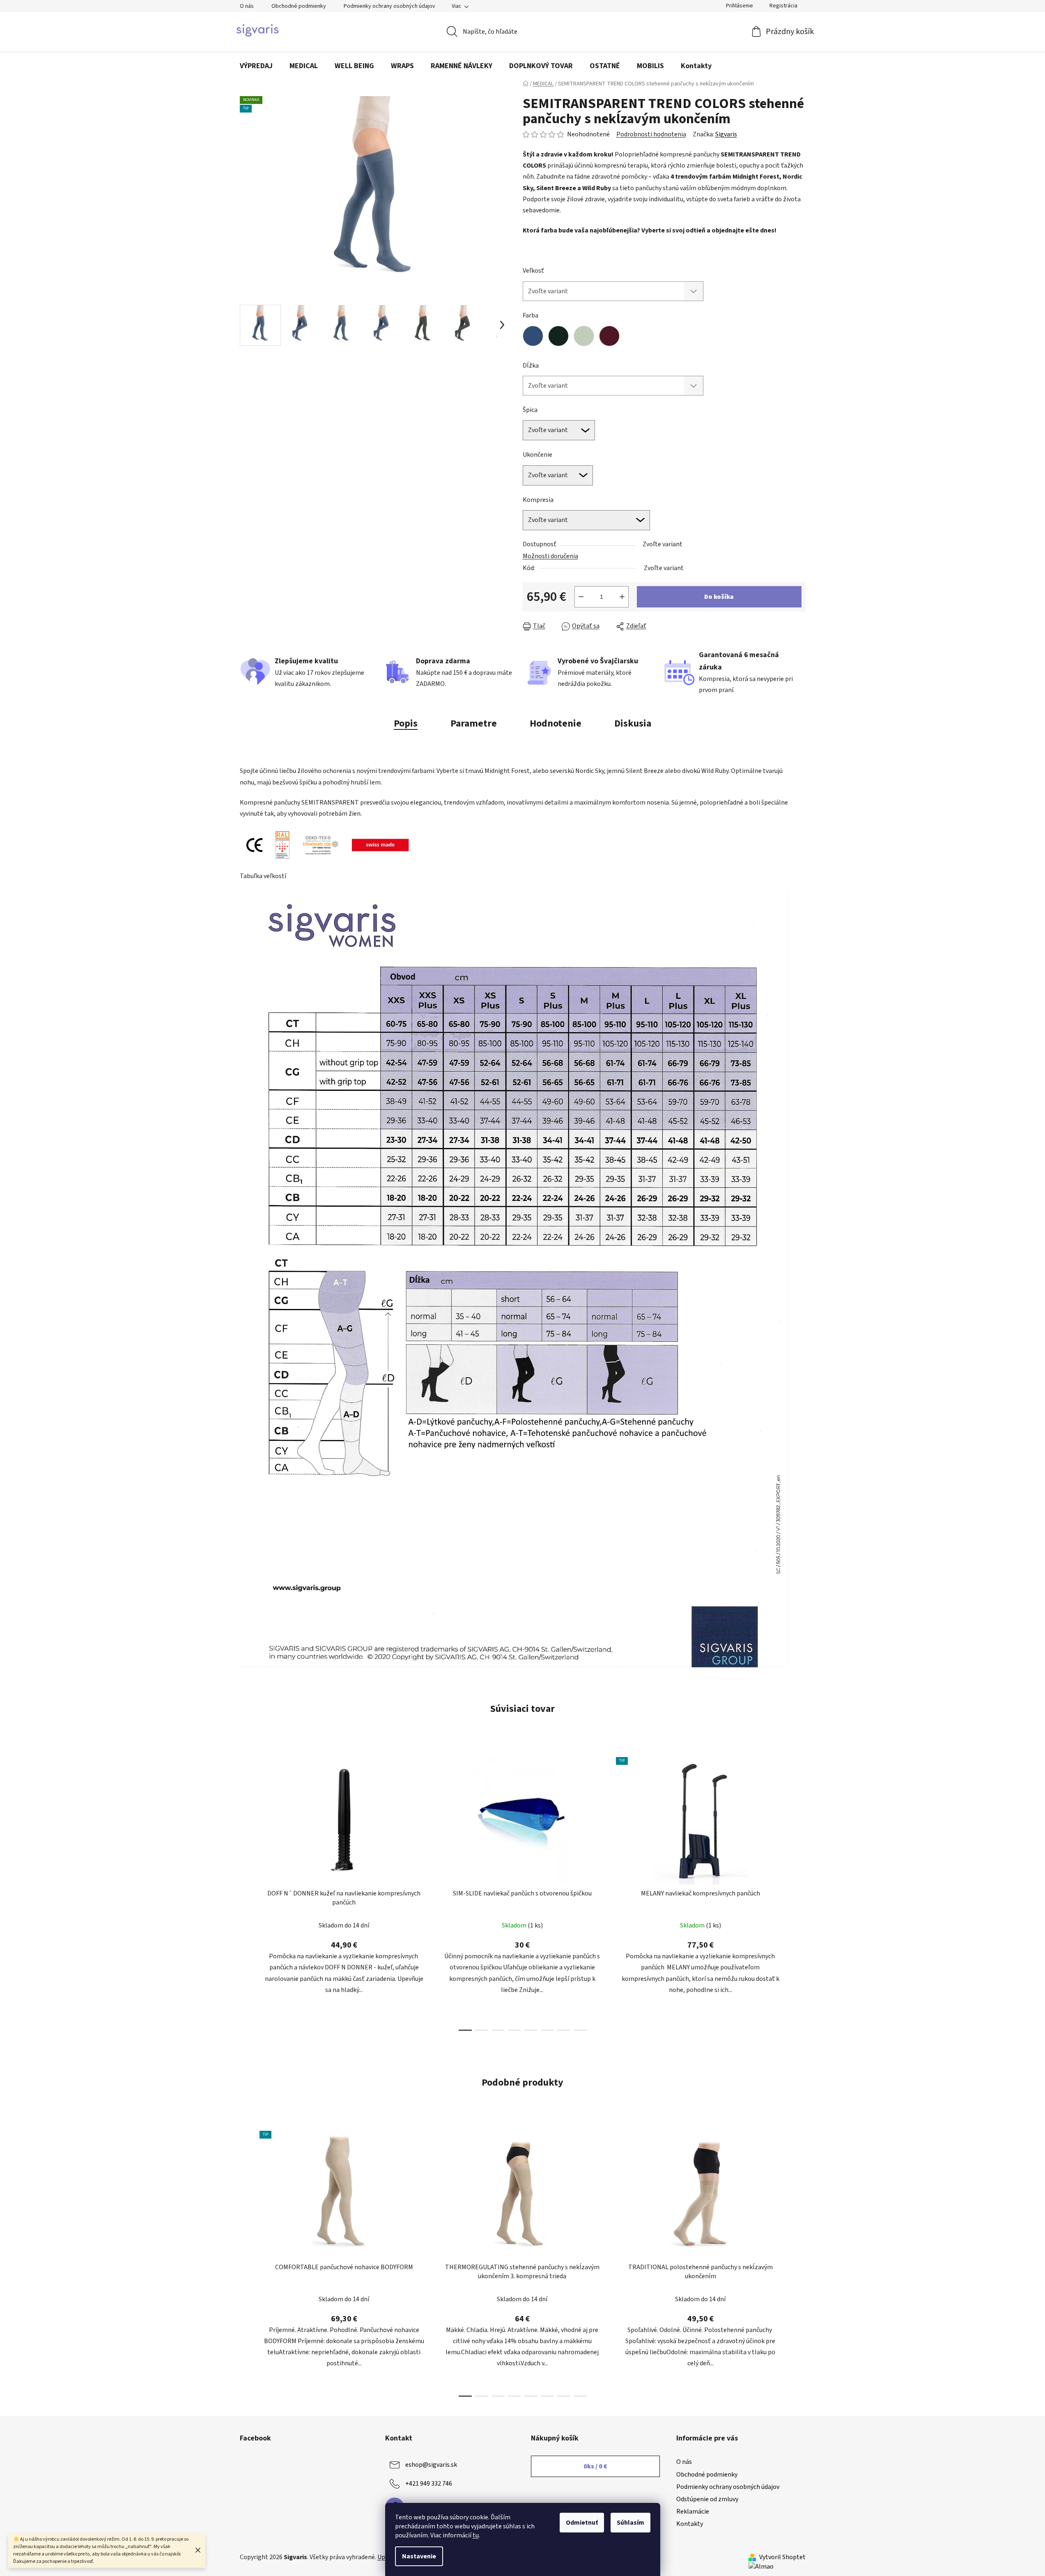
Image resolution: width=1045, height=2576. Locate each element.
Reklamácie (693, 2512)
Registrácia (783, 6)
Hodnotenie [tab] (556, 723)
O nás (247, 6)
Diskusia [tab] (633, 723)
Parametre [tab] (474, 723)
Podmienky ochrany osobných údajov (389, 6)
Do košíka (719, 597)
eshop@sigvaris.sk (431, 2465)
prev (246, 1891)
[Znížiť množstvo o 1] (581, 597)
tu (476, 2535)
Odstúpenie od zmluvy (707, 2499)
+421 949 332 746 (429, 2484)
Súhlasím (630, 2523)
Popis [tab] (406, 723)
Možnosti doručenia (550, 556)
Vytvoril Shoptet (782, 2557)
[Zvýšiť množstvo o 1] (622, 597)
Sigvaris (726, 134)
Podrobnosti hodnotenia (651, 134)
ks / (595, 2466)
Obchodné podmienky (299, 6)
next (799, 1891)
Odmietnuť (582, 2523)
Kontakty (690, 2524)
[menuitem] (256, 66)
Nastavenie (419, 2556)
